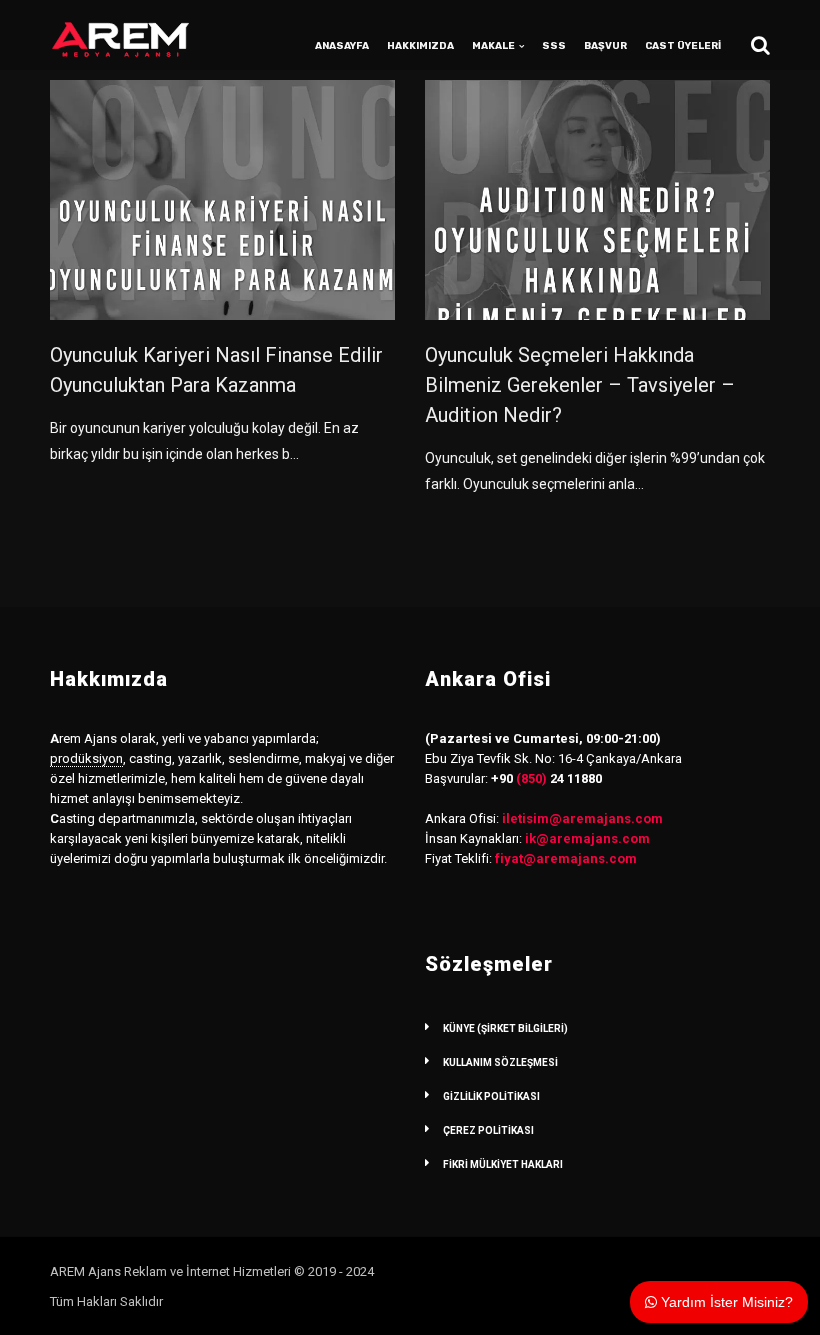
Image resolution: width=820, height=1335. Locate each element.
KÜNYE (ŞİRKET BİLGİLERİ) (505, 1028)
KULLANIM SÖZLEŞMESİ (500, 1062)
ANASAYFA (342, 46)
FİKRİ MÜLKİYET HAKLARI (503, 1164)
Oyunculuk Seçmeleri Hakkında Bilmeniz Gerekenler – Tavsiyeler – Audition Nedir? (580, 385)
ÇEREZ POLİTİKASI (488, 1130)
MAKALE (493, 46)
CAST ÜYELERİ (683, 46)
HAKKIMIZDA (420, 46)
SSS (554, 46)
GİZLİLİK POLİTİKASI (491, 1096)
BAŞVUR (605, 46)
